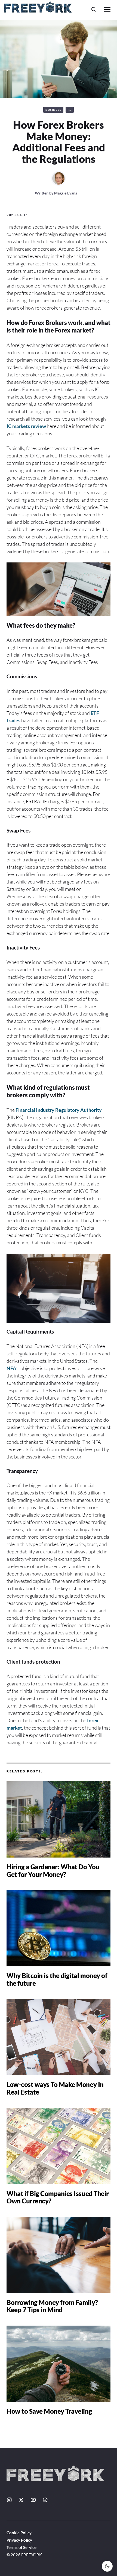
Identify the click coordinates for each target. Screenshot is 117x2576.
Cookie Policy (19, 2533)
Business (53, 110)
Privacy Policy (19, 2540)
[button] (94, 9)
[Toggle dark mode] (107, 2566)
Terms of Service (21, 2547)
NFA (11, 1368)
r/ (70, 110)
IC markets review (26, 426)
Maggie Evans (66, 193)
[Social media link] (9, 2500)
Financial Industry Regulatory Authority (59, 1110)
